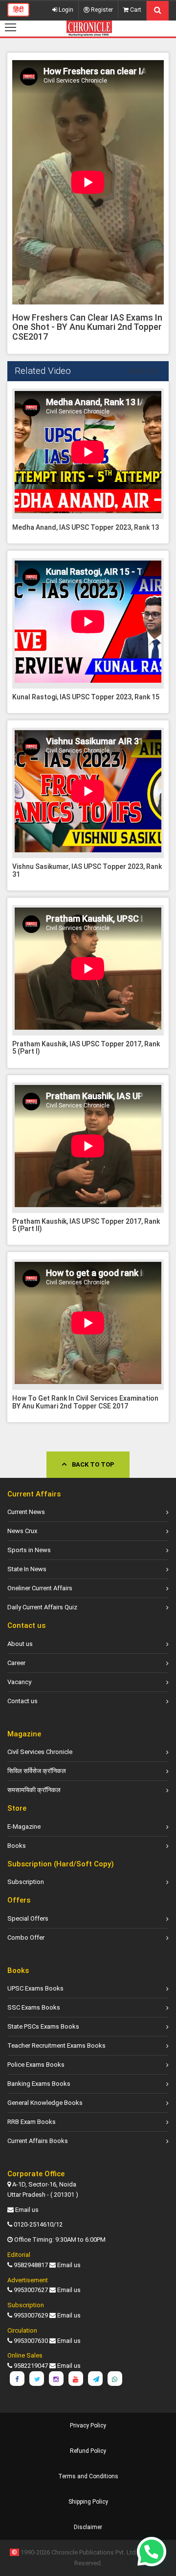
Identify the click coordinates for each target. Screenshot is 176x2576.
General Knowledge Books (45, 2103)
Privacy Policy (88, 2425)
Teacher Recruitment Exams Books (56, 2046)
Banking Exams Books (39, 2084)
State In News (27, 1569)
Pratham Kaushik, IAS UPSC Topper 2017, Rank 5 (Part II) (86, 1225)
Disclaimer (88, 2527)
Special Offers (28, 1918)
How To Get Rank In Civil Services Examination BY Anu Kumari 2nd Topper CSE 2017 (85, 1402)
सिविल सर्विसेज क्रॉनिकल (37, 1771)
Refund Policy (88, 2451)
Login (65, 10)
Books (17, 1846)
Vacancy (19, 1682)
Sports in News (29, 1550)
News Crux (22, 1531)
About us (20, 1644)
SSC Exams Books (34, 2007)
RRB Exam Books (32, 2122)
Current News (26, 1512)
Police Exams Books (36, 2065)
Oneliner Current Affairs (40, 1588)
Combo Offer (26, 1937)
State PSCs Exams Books (43, 2026)
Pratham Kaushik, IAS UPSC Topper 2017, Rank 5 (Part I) (86, 1048)
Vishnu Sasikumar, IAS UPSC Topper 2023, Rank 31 (87, 870)
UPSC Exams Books (35, 1988)
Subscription (26, 1882)
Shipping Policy (88, 2502)
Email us (27, 2210)
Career (16, 1663)
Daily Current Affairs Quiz (42, 1607)
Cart (135, 10)
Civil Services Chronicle (40, 1752)
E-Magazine (24, 1827)
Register (101, 10)
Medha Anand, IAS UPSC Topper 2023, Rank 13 (86, 527)
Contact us (22, 1701)
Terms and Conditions (88, 2476)
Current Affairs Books (38, 2141)
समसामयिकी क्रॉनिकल (34, 1790)
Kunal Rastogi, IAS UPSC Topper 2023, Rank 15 (86, 697)
